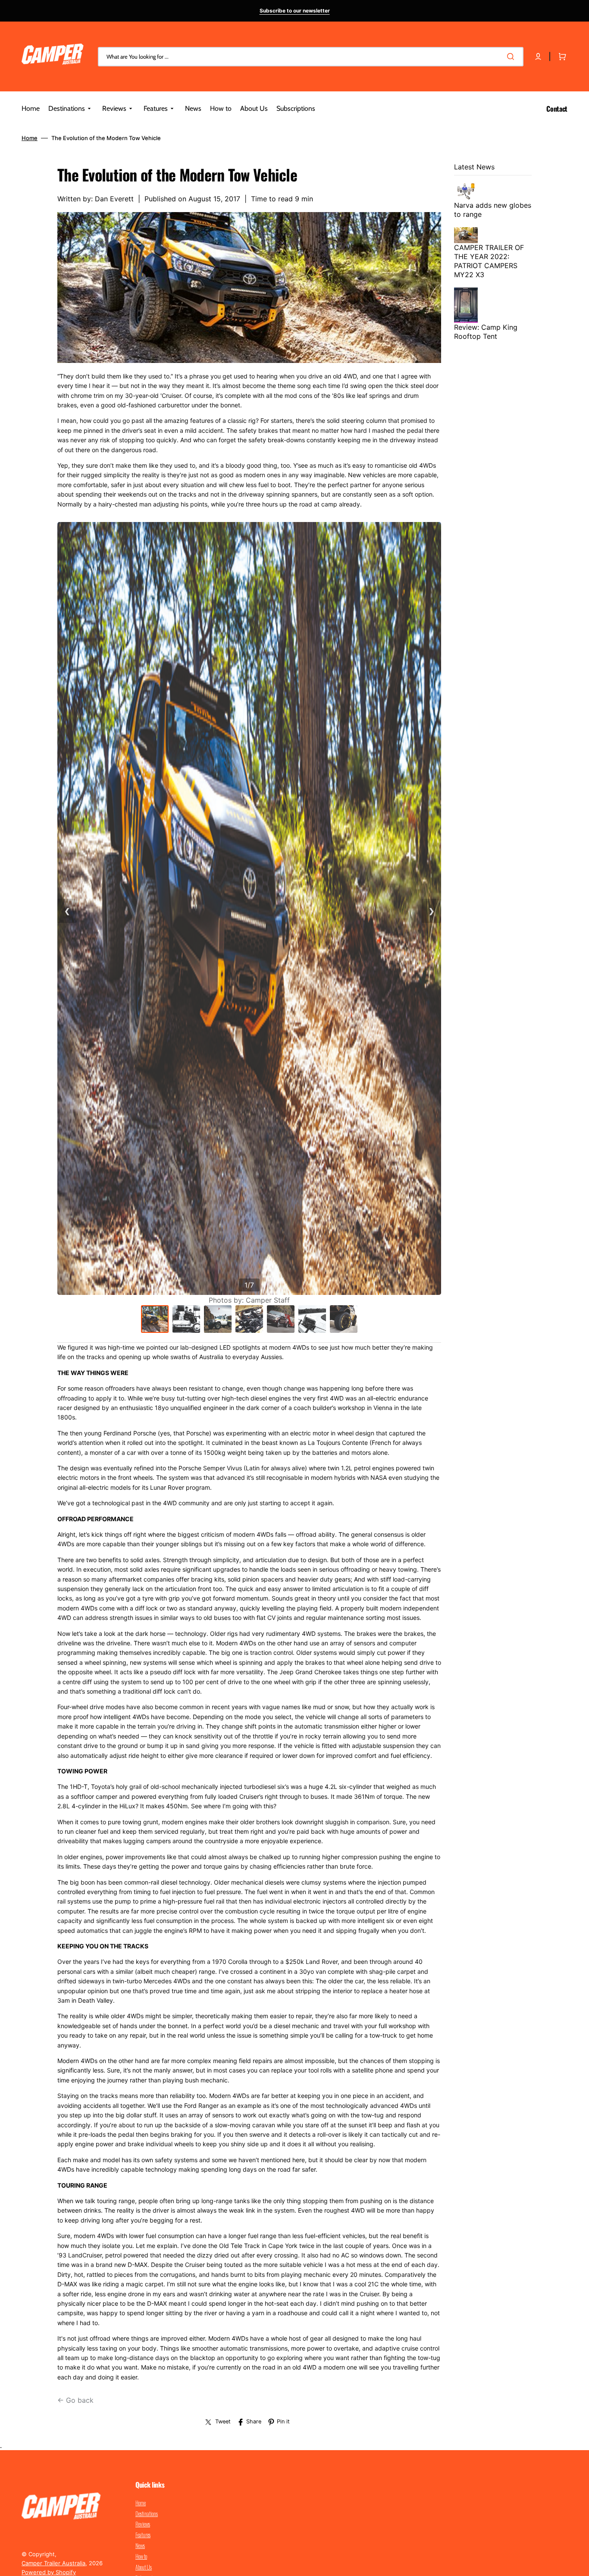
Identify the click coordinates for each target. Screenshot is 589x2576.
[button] (538, 56)
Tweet (223, 2421)
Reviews (143, 2524)
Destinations (147, 2513)
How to (141, 2556)
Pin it (283, 2421)
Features (143, 2535)
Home (30, 138)
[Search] (512, 56)
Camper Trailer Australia (53, 2563)
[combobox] (311, 57)
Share (254, 2421)
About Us (144, 2567)
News (140, 2545)
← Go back (75, 2400)
